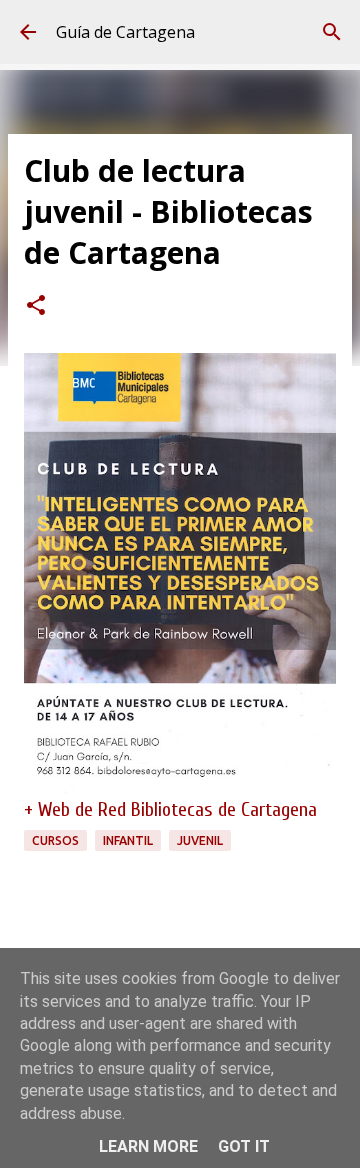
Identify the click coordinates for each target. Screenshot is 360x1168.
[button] (36, 307)
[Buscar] (332, 32)
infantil (128, 840)
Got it (244, 1146)
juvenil (200, 840)
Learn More (148, 1146)
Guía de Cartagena (125, 32)
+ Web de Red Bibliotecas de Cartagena (170, 809)
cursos (55, 840)
